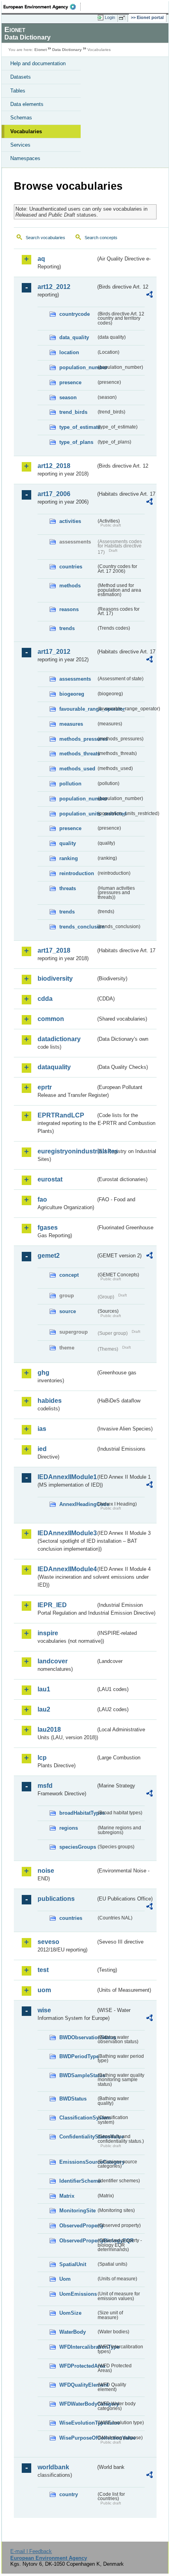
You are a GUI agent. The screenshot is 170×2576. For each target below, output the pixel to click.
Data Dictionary (67, 50)
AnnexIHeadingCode (78, 1504)
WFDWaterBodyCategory (78, 2404)
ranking (69, 858)
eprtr (45, 1087)
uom (44, 1990)
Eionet (41, 50)
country (69, 2494)
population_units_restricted (78, 814)
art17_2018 (54, 950)
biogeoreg (72, 694)
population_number (78, 367)
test (43, 1970)
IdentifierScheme (78, 2181)
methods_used (77, 769)
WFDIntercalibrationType (78, 2347)
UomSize (70, 2313)
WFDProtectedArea (78, 2366)
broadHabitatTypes (78, 1813)
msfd (45, 1786)
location (69, 352)
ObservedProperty (78, 2226)
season (68, 397)
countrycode (75, 314)
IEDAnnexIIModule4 (67, 1569)
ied (42, 1449)
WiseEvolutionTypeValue (78, 2423)
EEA (42, 7)
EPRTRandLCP (61, 1115)
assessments (75, 679)
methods (70, 586)
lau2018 (49, 1730)
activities (70, 521)
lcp (42, 1758)
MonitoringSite (77, 2211)
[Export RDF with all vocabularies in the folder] (149, 295)
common (51, 1019)
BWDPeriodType (78, 2056)
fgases (48, 1228)
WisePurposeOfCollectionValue (78, 2438)
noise (46, 1871)
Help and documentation (38, 63)
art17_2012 (54, 652)
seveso (48, 1942)
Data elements (27, 104)
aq (41, 259)
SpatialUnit (73, 2264)
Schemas (21, 118)
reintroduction (77, 873)
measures (71, 724)
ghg (43, 1373)
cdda (45, 999)
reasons (69, 609)
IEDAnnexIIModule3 (67, 1533)
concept (69, 1275)
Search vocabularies (45, 238)
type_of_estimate (78, 427)
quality (68, 843)
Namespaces (25, 158)
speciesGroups (78, 1847)
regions (69, 1828)
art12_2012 (54, 287)
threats (68, 888)
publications (56, 1899)
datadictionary (59, 1039)
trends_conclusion (78, 927)
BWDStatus (73, 2099)
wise (44, 2010)
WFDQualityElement (78, 2385)
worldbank (53, 2467)
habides (50, 1401)
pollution (70, 784)
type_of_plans (76, 442)
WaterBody (73, 2332)
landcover (53, 1661)
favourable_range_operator (78, 709)
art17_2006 (54, 494)
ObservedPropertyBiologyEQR (78, 2241)
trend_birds (73, 412)
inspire (48, 1633)
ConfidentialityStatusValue (78, 2137)
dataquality (54, 1067)
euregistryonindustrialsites (67, 1151)
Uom (65, 2279)
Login (110, 17)
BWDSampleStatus (78, 2075)
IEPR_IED (52, 1605)
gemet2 (49, 1256)
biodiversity (55, 979)
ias (42, 1429)
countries (71, 567)
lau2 (44, 1709)
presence (70, 382)
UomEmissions (78, 2294)
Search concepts (101, 238)
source (68, 1311)
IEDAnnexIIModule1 (67, 1477)
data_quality (74, 337)
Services (20, 145)
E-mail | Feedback (31, 2551)
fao (42, 1199)
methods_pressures (78, 739)
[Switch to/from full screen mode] (123, 18)
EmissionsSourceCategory (78, 2162)
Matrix (67, 2196)
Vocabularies (26, 131)
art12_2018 (54, 466)
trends (67, 628)
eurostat (50, 1179)
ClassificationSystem (78, 2118)
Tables (18, 91)
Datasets (21, 77)
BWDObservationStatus (78, 2037)
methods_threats (78, 754)
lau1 (44, 1689)
